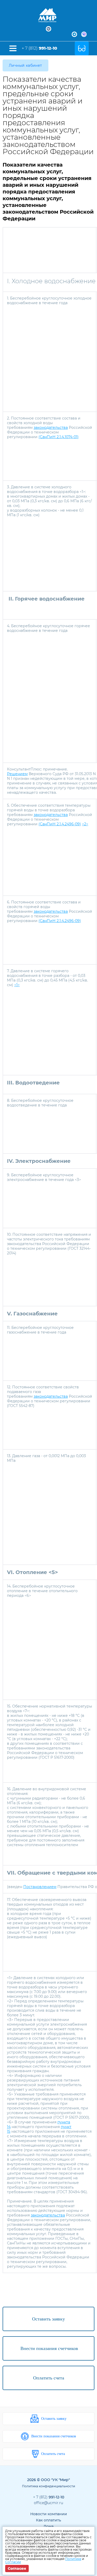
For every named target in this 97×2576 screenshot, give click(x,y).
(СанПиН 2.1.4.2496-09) (60, 824)
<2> (85, 824)
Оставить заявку (54, 2419)
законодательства (51, 428)
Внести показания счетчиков (54, 2436)
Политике (73, 2559)
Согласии (13, 2562)
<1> (17, 985)
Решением (17, 774)
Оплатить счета (53, 2454)
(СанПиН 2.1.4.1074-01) (59, 437)
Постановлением (40, 1887)
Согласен (17, 2568)
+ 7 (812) (39, 48)
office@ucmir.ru (48, 2503)
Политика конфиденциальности (48, 2486)
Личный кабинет (25, 65)
